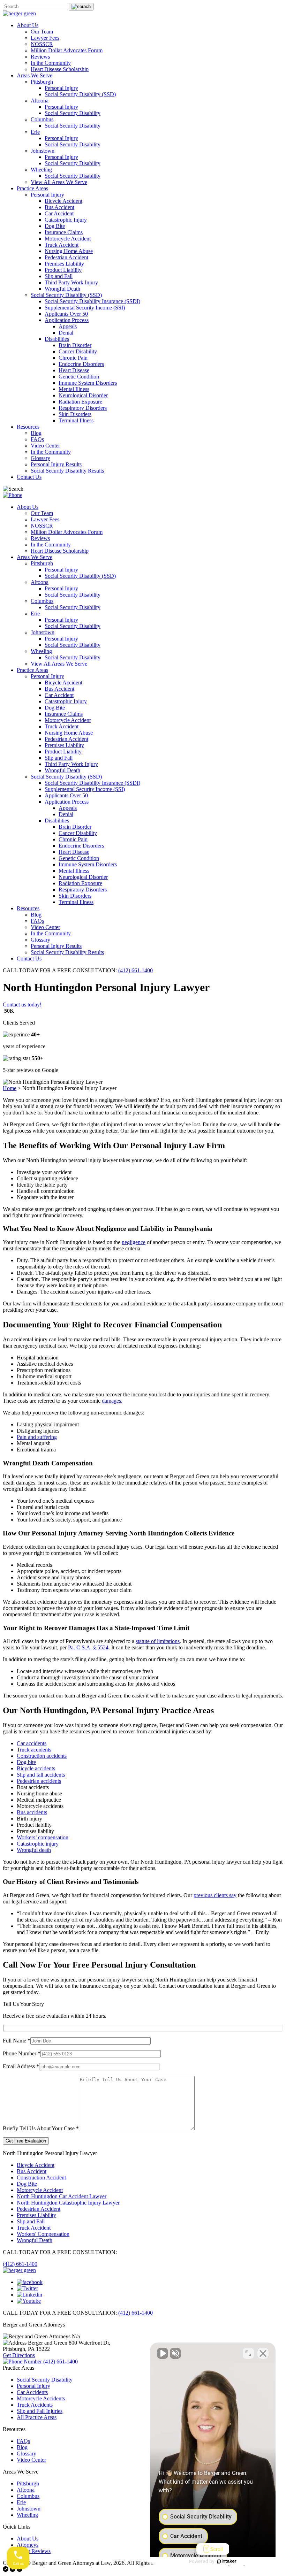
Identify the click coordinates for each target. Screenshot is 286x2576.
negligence (134, 1242)
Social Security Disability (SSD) (80, 94)
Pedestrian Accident (66, 257)
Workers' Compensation (43, 2234)
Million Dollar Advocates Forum (67, 50)
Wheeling (41, 170)
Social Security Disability (73, 113)
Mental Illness (74, 389)
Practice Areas (32, 188)
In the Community (51, 63)
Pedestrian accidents (39, 1781)
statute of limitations (158, 1641)
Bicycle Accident (63, 201)
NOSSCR (42, 44)
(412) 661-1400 (136, 970)
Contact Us (29, 477)
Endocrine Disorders (81, 364)
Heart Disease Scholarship (60, 69)
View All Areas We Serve (59, 182)
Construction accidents (42, 1756)
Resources (28, 427)
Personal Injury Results (56, 464)
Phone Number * (22, 2053)
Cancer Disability (78, 351)
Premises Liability (64, 264)
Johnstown (43, 151)
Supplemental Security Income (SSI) (85, 308)
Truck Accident (62, 245)
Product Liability (63, 270)
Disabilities (57, 339)
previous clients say (215, 1895)
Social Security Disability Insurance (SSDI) (92, 301)
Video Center (45, 446)
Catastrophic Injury (66, 220)
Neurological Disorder (83, 395)
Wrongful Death (62, 289)
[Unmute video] (163, 2353)
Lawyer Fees (45, 38)
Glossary (40, 458)
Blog (36, 433)
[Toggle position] (248, 2353)
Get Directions (19, 2355)
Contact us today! (22, 1005)
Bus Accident (59, 207)
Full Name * (17, 2041)
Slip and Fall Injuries (40, 2411)
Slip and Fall (59, 276)
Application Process (67, 320)
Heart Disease (74, 370)
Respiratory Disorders (83, 408)
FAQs (37, 439)
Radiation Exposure (80, 402)
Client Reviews (34, 2551)
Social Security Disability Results (67, 471)
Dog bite (26, 1762)
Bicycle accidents (36, 1768)
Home (10, 1088)
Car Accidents (32, 2392)
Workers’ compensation (43, 1837)
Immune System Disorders (88, 383)
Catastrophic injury (38, 1844)
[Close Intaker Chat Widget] (263, 2353)
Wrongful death (34, 1850)
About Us (28, 25)
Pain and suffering (37, 1437)
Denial (66, 333)
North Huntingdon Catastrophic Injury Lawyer (68, 2203)
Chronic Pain (73, 358)
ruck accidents (36, 1750)
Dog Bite (55, 226)
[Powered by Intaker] (227, 2561)
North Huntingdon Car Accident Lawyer (62, 2196)
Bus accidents (32, 1812)
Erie (35, 132)
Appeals (68, 326)
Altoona (40, 101)
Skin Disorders (75, 414)
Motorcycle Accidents (41, 2398)
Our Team (42, 32)
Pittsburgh (42, 82)
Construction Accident (41, 2178)
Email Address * (21, 2066)
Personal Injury (61, 88)
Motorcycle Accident (68, 239)
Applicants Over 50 (66, 314)
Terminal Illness (76, 420)
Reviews (40, 57)
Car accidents (32, 1743)
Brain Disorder (75, 345)
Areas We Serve (35, 75)
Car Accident (59, 213)
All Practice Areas (37, 2417)
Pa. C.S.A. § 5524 (88, 1647)
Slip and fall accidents (41, 1775)
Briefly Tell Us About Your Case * (41, 2128)
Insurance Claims (64, 232)
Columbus (42, 119)
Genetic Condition (79, 377)
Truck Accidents (35, 2405)
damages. (112, 1401)
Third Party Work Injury (71, 282)
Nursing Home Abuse (69, 251)
